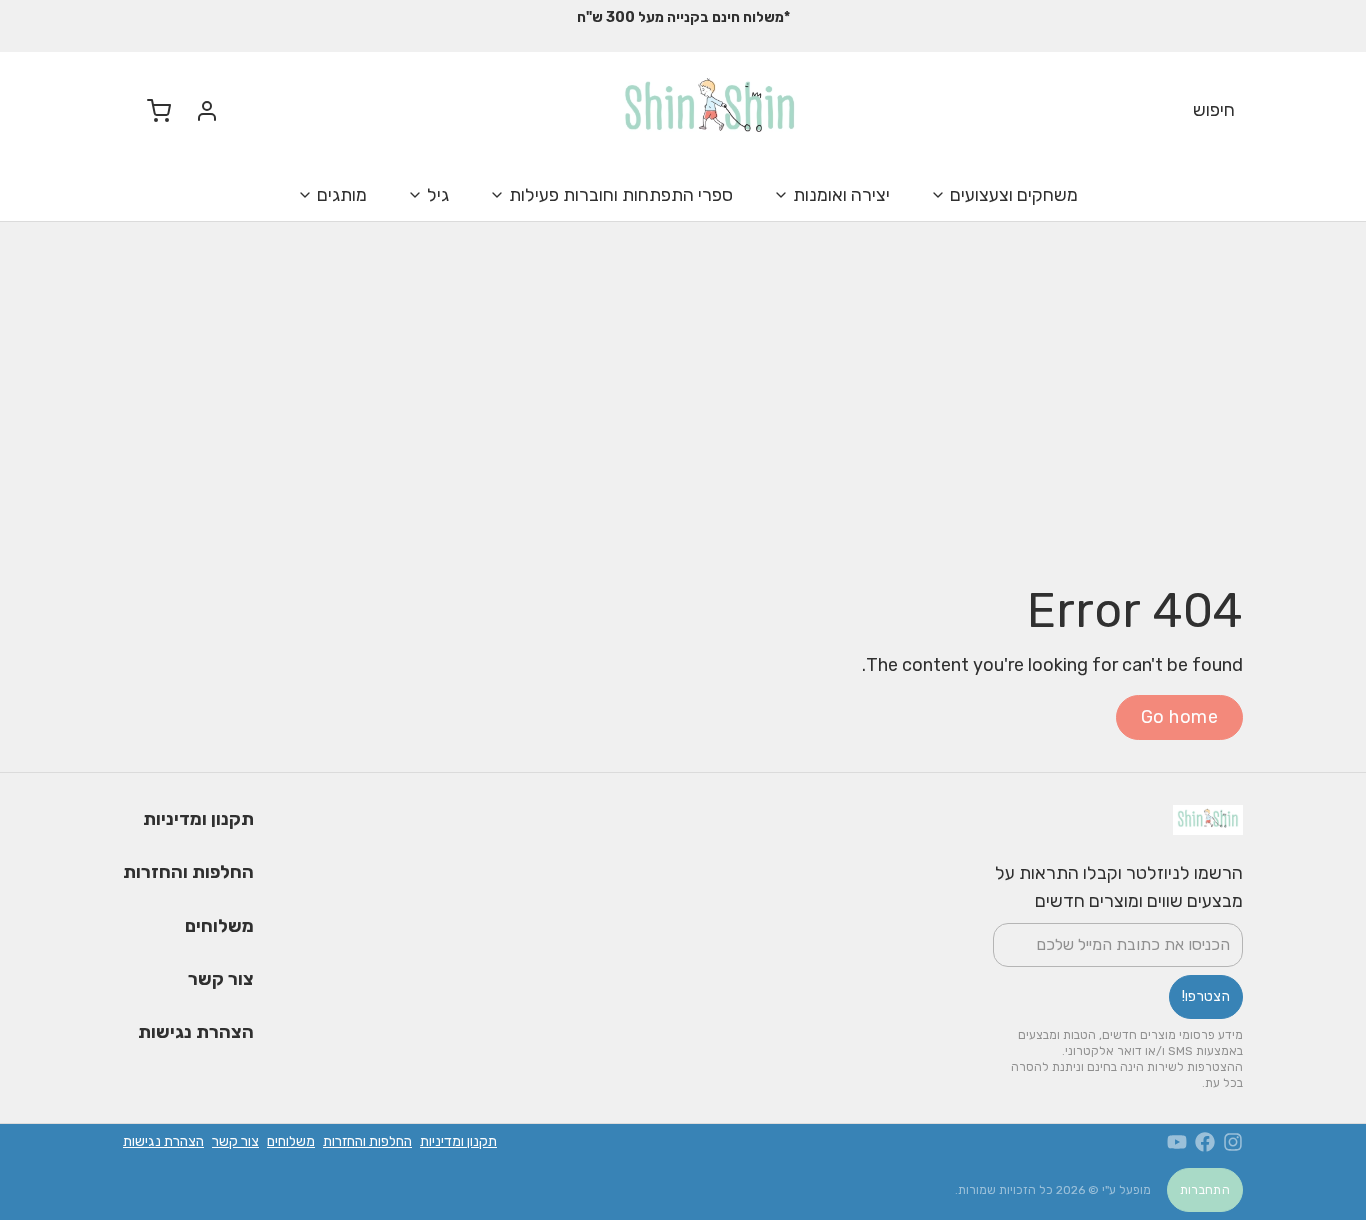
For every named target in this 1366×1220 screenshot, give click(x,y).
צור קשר (221, 979)
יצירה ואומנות (841, 195)
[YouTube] (1177, 1142)
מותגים (342, 195)
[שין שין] (710, 110)
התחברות (1205, 1190)
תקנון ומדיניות (198, 819)
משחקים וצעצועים (1014, 195)
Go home (1179, 717)
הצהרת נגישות (196, 1032)
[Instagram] (1233, 1142)
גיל (438, 195)
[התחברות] (199, 111)
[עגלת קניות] (151, 110)
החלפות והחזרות (188, 872)
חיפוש (1214, 110)
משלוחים (219, 926)
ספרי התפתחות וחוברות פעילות (621, 195)
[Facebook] (1205, 1142)
